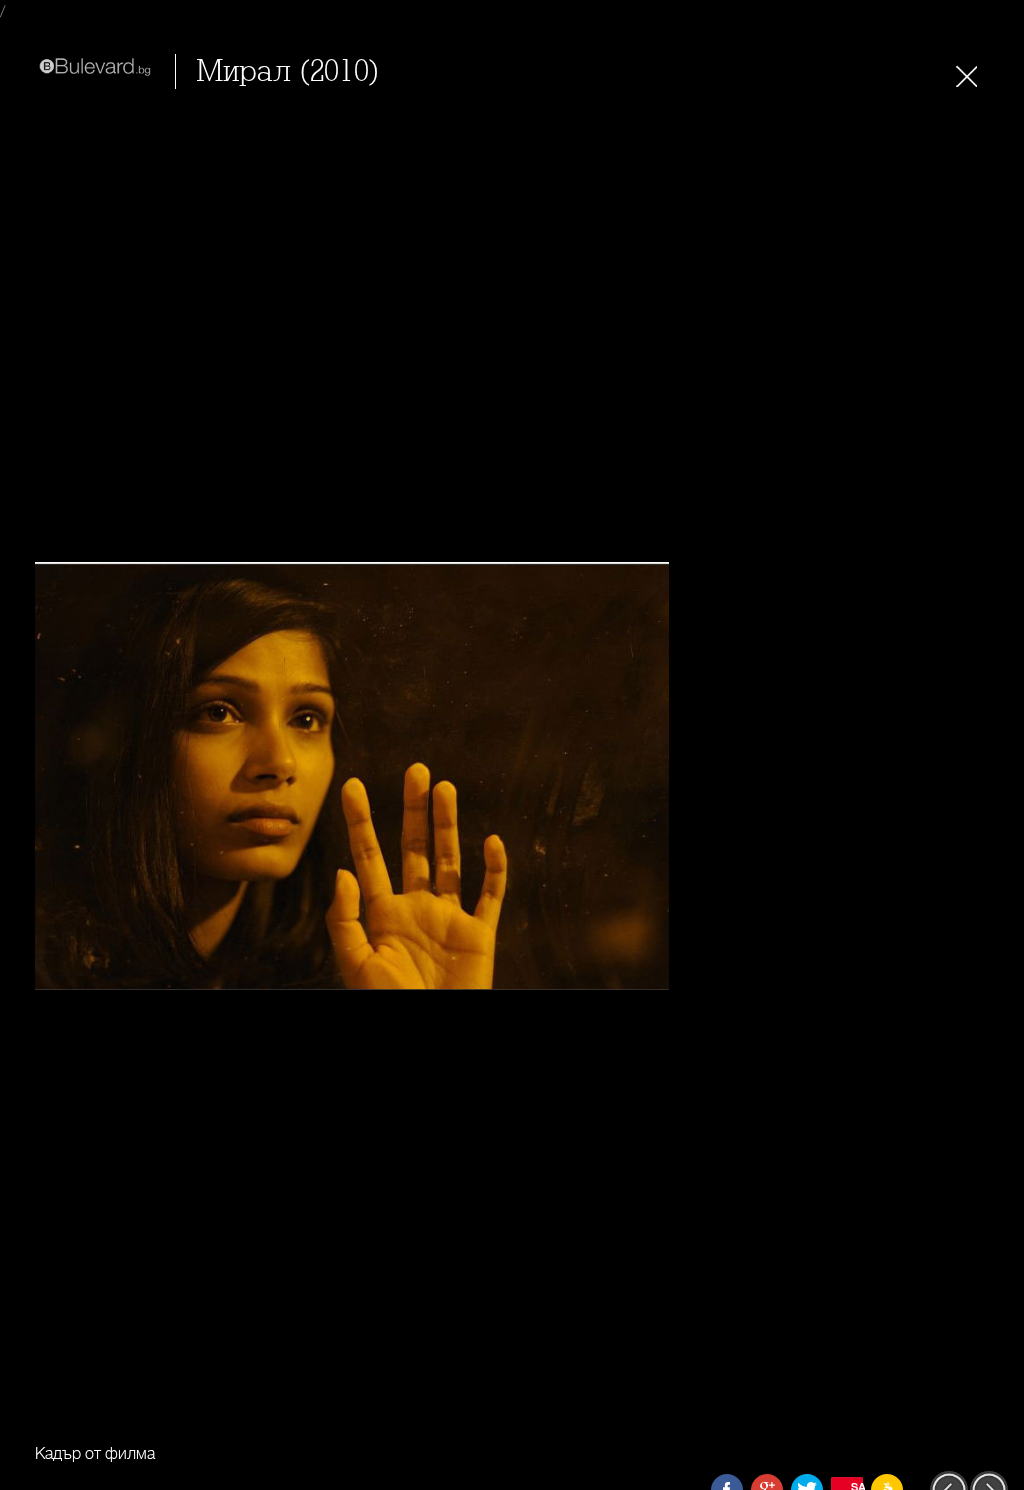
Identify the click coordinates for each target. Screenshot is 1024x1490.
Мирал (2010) (288, 71)
